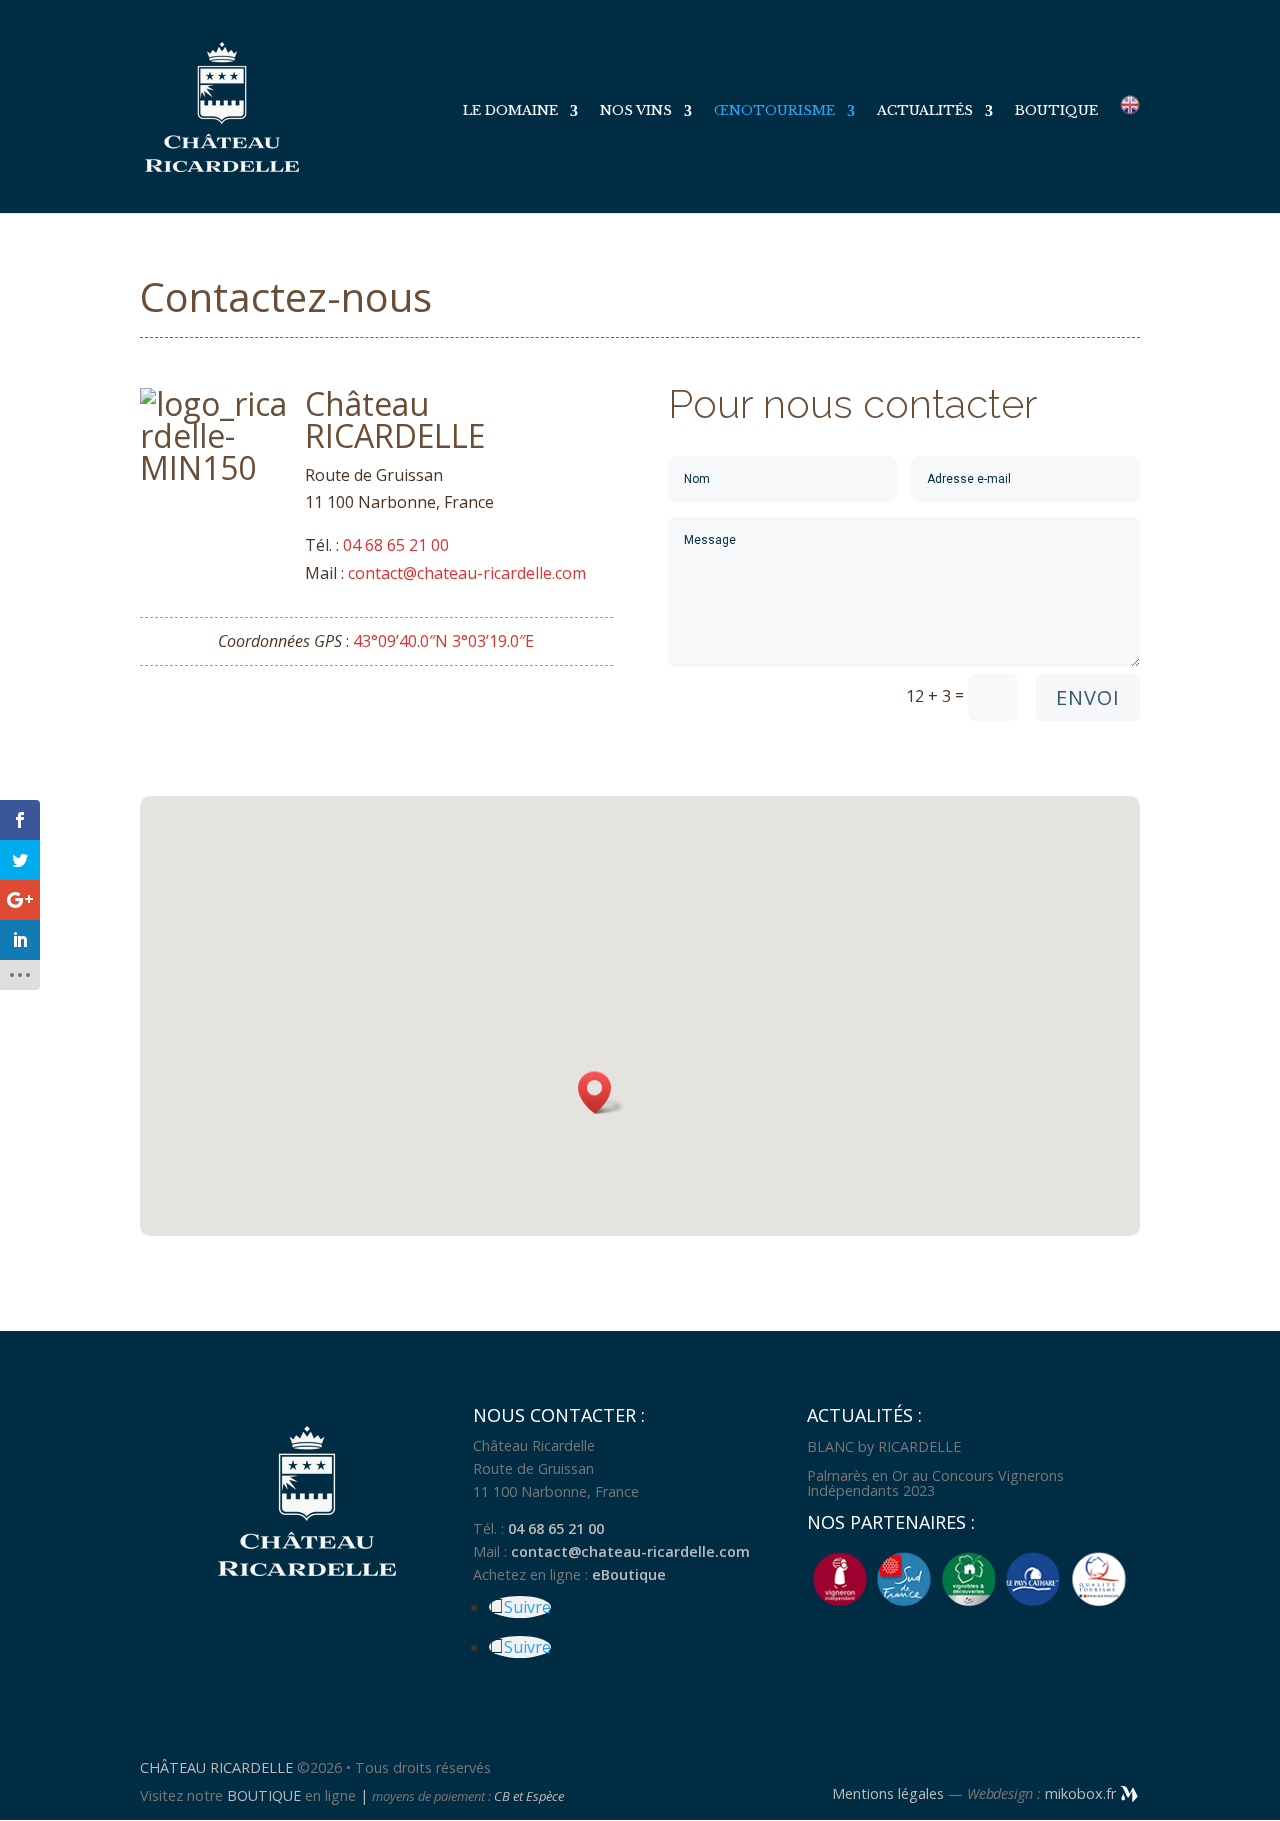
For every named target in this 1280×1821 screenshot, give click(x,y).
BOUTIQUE (264, 1795)
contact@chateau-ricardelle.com (467, 573)
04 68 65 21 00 (396, 545)
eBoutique (629, 1574)
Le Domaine (510, 111)
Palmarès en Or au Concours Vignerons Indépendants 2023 (935, 1482)
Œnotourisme (774, 111)
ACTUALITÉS (925, 111)
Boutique (1056, 111)
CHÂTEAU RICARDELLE (218, 1767)
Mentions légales (888, 1793)
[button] (601, 1092)
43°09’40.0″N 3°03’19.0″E (443, 641)
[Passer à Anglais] (1130, 154)
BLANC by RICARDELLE (884, 1446)
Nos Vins (636, 111)
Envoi (1088, 697)
